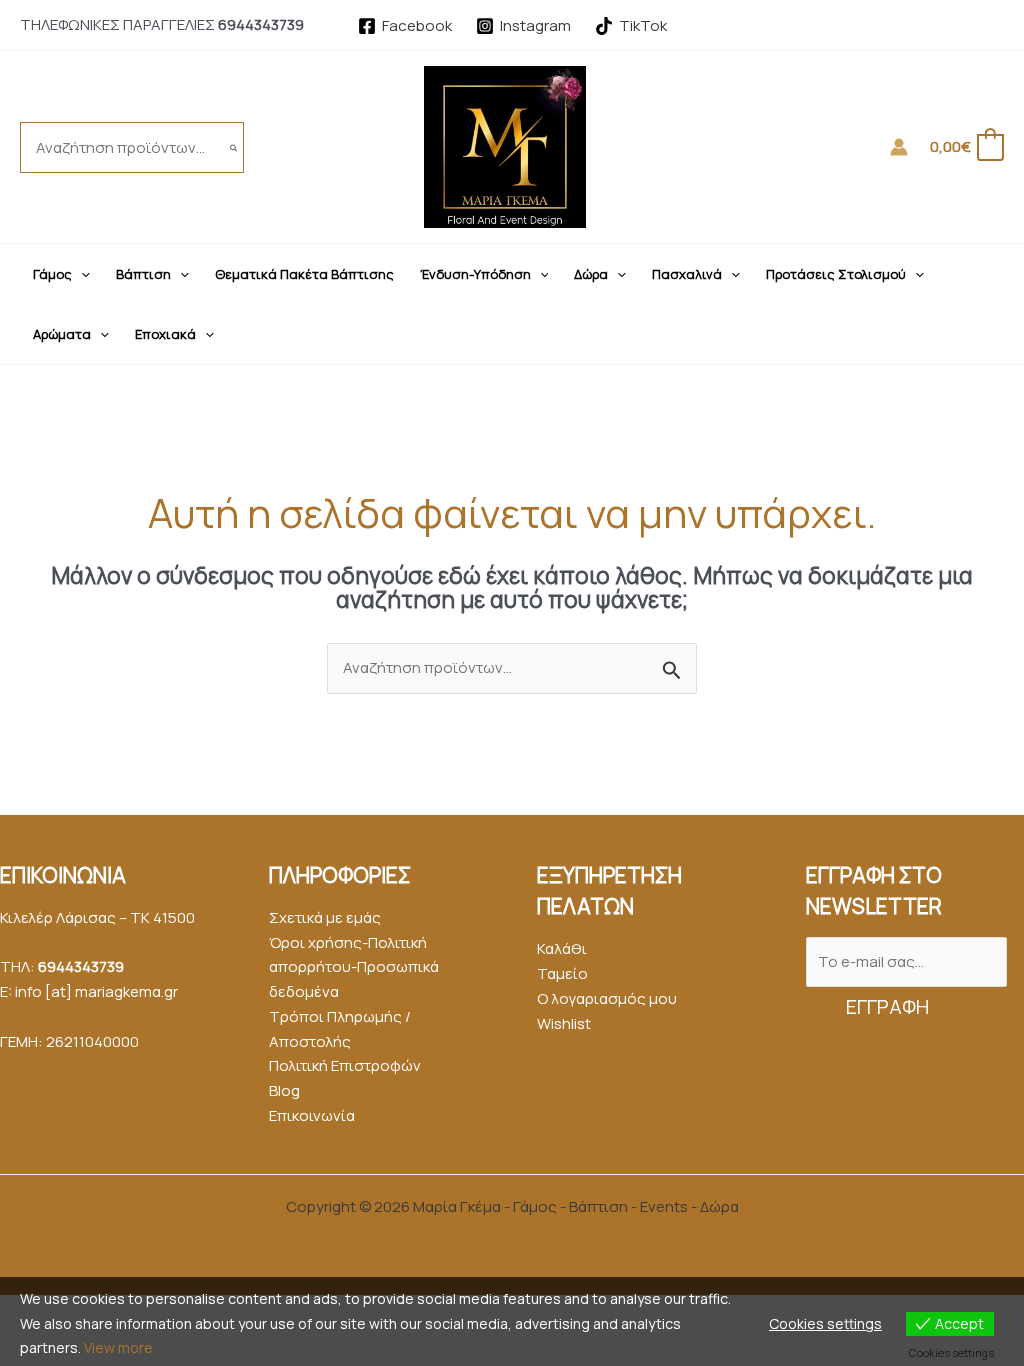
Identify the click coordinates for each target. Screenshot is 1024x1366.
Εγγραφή (887, 1006)
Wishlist (564, 1023)
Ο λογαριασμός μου (607, 998)
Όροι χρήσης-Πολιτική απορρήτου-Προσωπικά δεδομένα (354, 967)
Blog (284, 1090)
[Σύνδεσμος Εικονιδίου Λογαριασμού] (899, 147)
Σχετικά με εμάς (325, 917)
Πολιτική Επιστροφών (345, 1065)
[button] (81, 274)
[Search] (234, 147)
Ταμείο (562, 973)
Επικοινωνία (312, 1115)
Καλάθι (562, 948)
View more (118, 1347)
